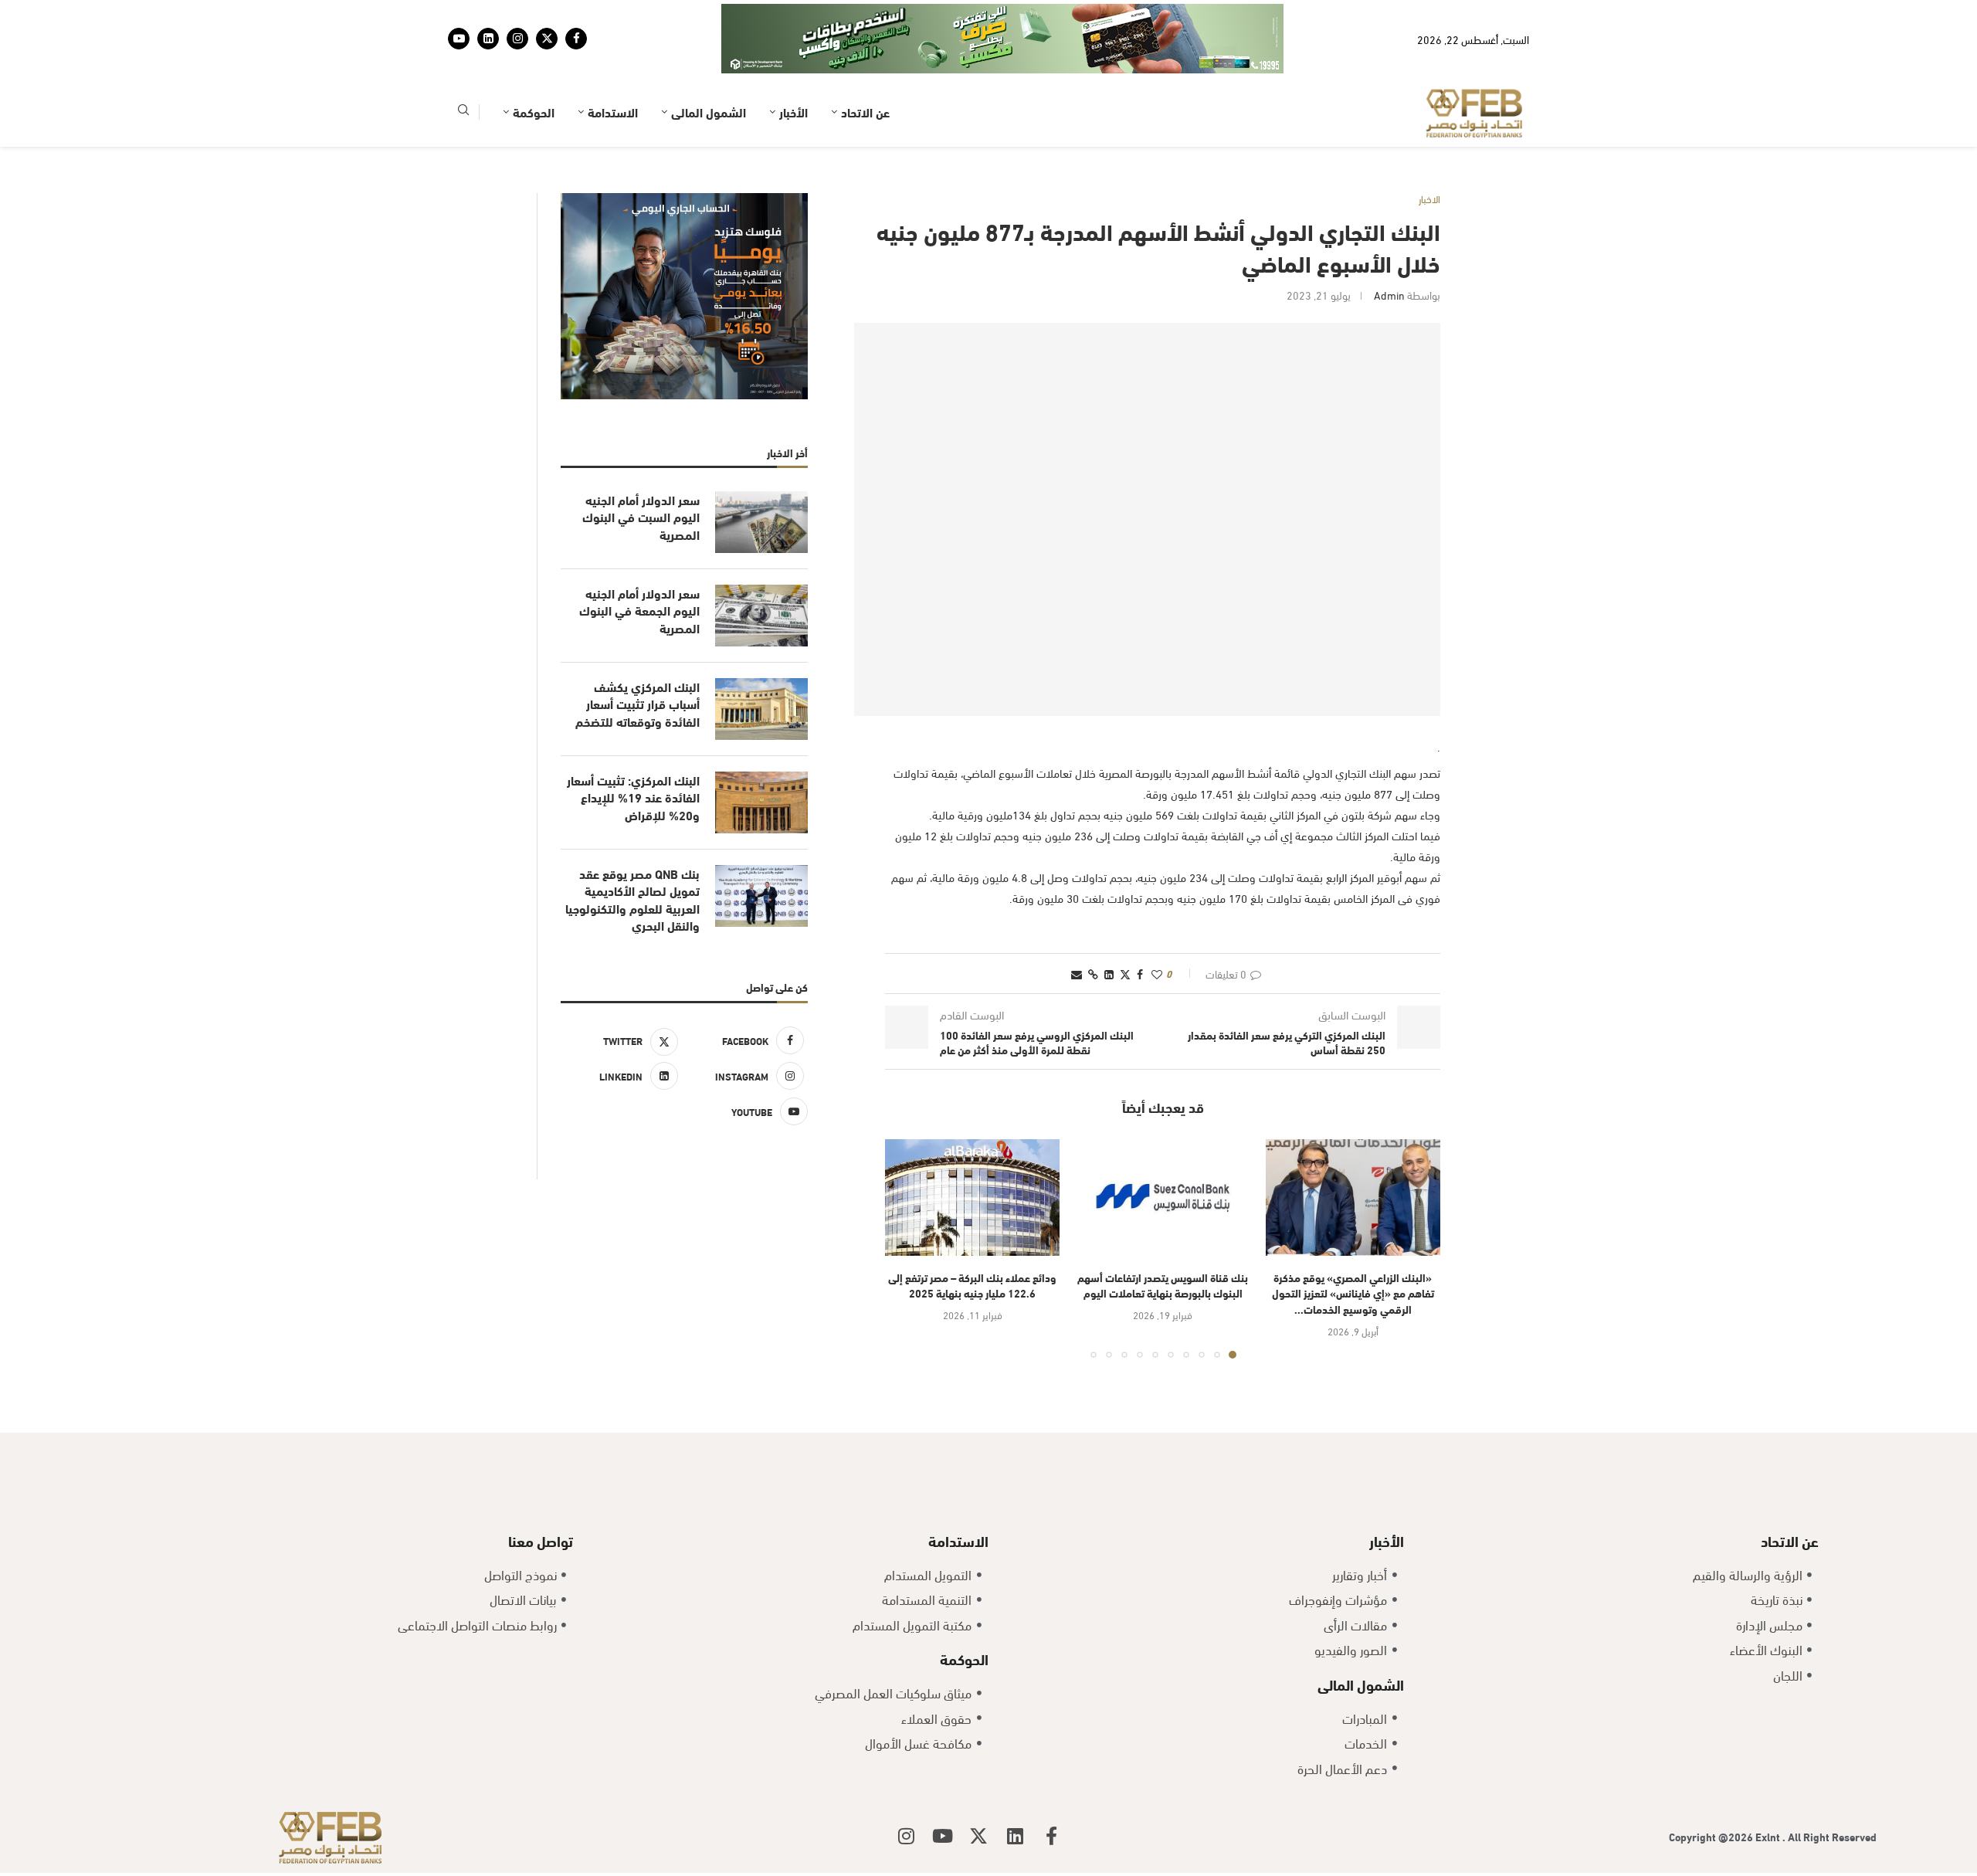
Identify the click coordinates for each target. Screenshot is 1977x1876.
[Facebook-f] (1051, 1836)
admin (1389, 295)
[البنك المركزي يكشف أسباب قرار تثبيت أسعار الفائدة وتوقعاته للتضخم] (761, 709)
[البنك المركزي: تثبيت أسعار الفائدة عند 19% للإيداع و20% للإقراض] (761, 802)
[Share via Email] (1077, 974)
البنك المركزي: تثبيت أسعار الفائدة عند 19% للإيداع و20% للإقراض (633, 797)
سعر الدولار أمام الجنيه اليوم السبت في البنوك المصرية (641, 517)
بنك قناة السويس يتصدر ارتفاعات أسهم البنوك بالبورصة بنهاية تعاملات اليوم (1163, 1285)
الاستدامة (613, 112)
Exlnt (1769, 1836)
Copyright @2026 (1712, 1836)
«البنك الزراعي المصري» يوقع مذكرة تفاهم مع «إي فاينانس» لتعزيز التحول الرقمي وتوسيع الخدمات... (1353, 1293)
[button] (906, 1248)
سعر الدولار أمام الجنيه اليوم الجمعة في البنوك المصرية (639, 611)
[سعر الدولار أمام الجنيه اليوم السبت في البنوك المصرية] (761, 522)
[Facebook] (576, 39)
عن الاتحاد (865, 112)
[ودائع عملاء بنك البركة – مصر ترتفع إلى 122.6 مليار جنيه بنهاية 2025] (972, 1198)
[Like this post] (1157, 974)
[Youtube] (459, 39)
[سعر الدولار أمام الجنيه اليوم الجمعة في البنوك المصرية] (761, 616)
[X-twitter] (978, 1836)
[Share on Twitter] (1125, 974)
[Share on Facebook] (1140, 974)
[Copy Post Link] (1093, 974)
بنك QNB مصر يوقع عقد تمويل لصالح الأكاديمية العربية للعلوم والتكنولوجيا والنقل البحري (632, 899)
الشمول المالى (709, 112)
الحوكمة (534, 112)
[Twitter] (547, 39)
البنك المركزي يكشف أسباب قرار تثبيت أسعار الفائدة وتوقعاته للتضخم (638, 704)
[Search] (463, 112)
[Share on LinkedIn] (1109, 974)
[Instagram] (517, 39)
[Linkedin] (488, 39)
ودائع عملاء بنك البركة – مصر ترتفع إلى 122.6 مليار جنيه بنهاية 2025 (972, 1285)
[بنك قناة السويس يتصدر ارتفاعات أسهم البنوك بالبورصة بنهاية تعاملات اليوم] (1162, 1198)
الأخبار (794, 112)
